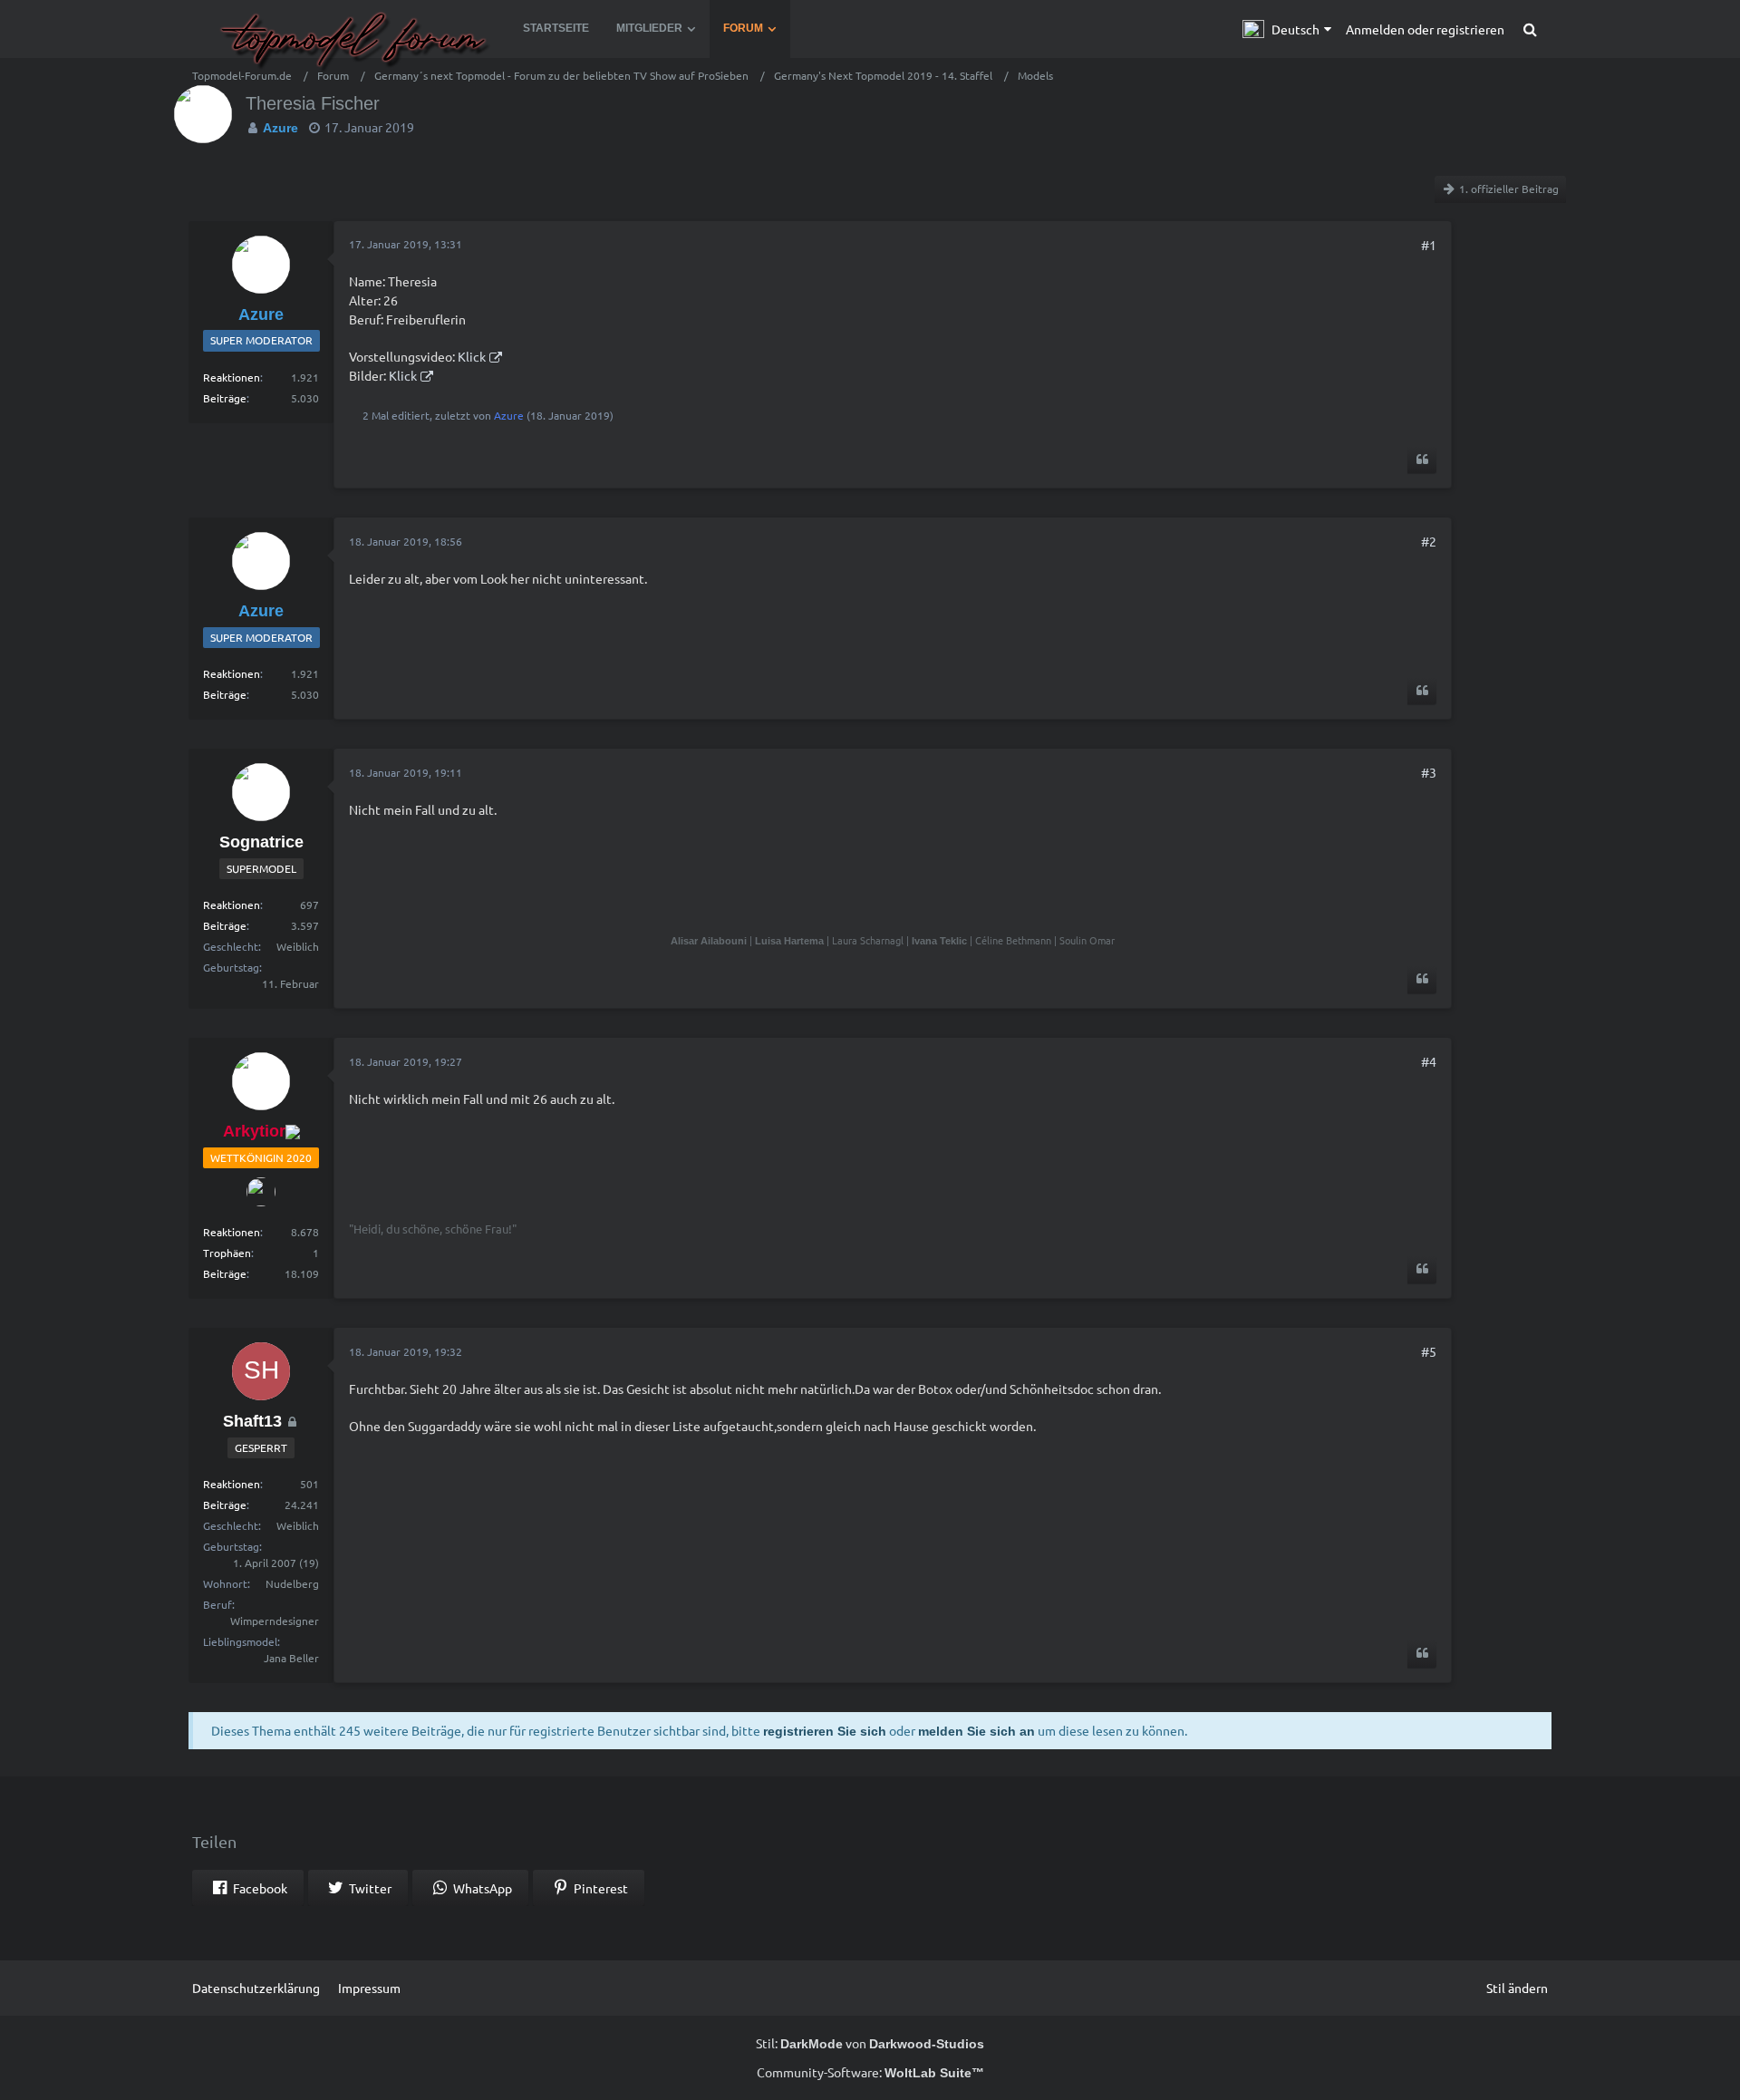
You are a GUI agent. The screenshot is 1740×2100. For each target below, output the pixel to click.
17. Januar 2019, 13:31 (406, 244)
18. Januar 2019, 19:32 (406, 1351)
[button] (1287, 29)
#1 (1429, 245)
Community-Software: (870, 2072)
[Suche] (1530, 29)
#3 (1429, 772)
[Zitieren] (1422, 460)
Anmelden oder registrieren (1425, 29)
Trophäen (227, 1253)
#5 (1429, 1351)
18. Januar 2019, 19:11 (406, 772)
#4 (1429, 1061)
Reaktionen (232, 377)
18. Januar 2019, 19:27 (406, 1061)
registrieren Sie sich (825, 1731)
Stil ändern (1517, 1988)
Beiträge (225, 398)
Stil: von (870, 2043)
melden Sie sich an (976, 1731)
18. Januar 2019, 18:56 (406, 541)
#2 (1429, 541)
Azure (509, 415)
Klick (472, 356)
